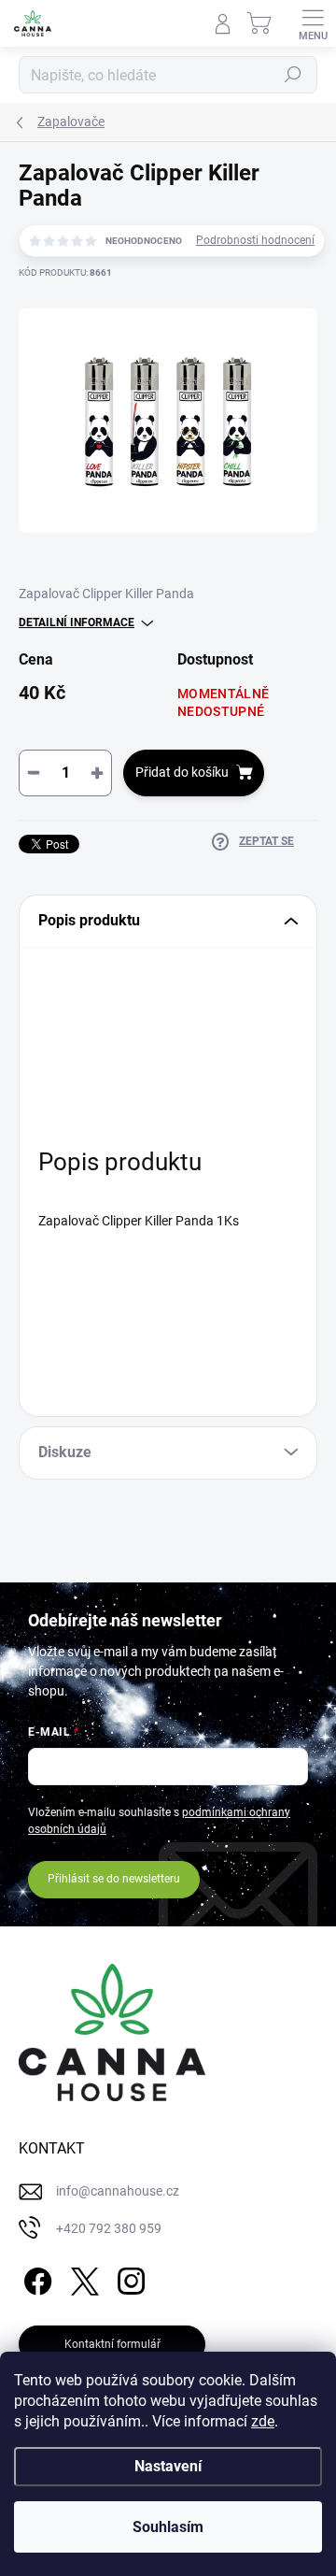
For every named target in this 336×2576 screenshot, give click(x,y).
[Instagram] (128, 2277)
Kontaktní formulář (112, 2344)
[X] (82, 2277)
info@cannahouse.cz (118, 2191)
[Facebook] (35, 2277)
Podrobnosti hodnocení (255, 240)
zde (263, 2421)
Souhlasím (168, 2527)
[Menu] (313, 23)
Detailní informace (77, 623)
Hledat (293, 75)
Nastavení (168, 2466)
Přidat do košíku (182, 772)
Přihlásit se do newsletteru (114, 1879)
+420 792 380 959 (109, 2228)
